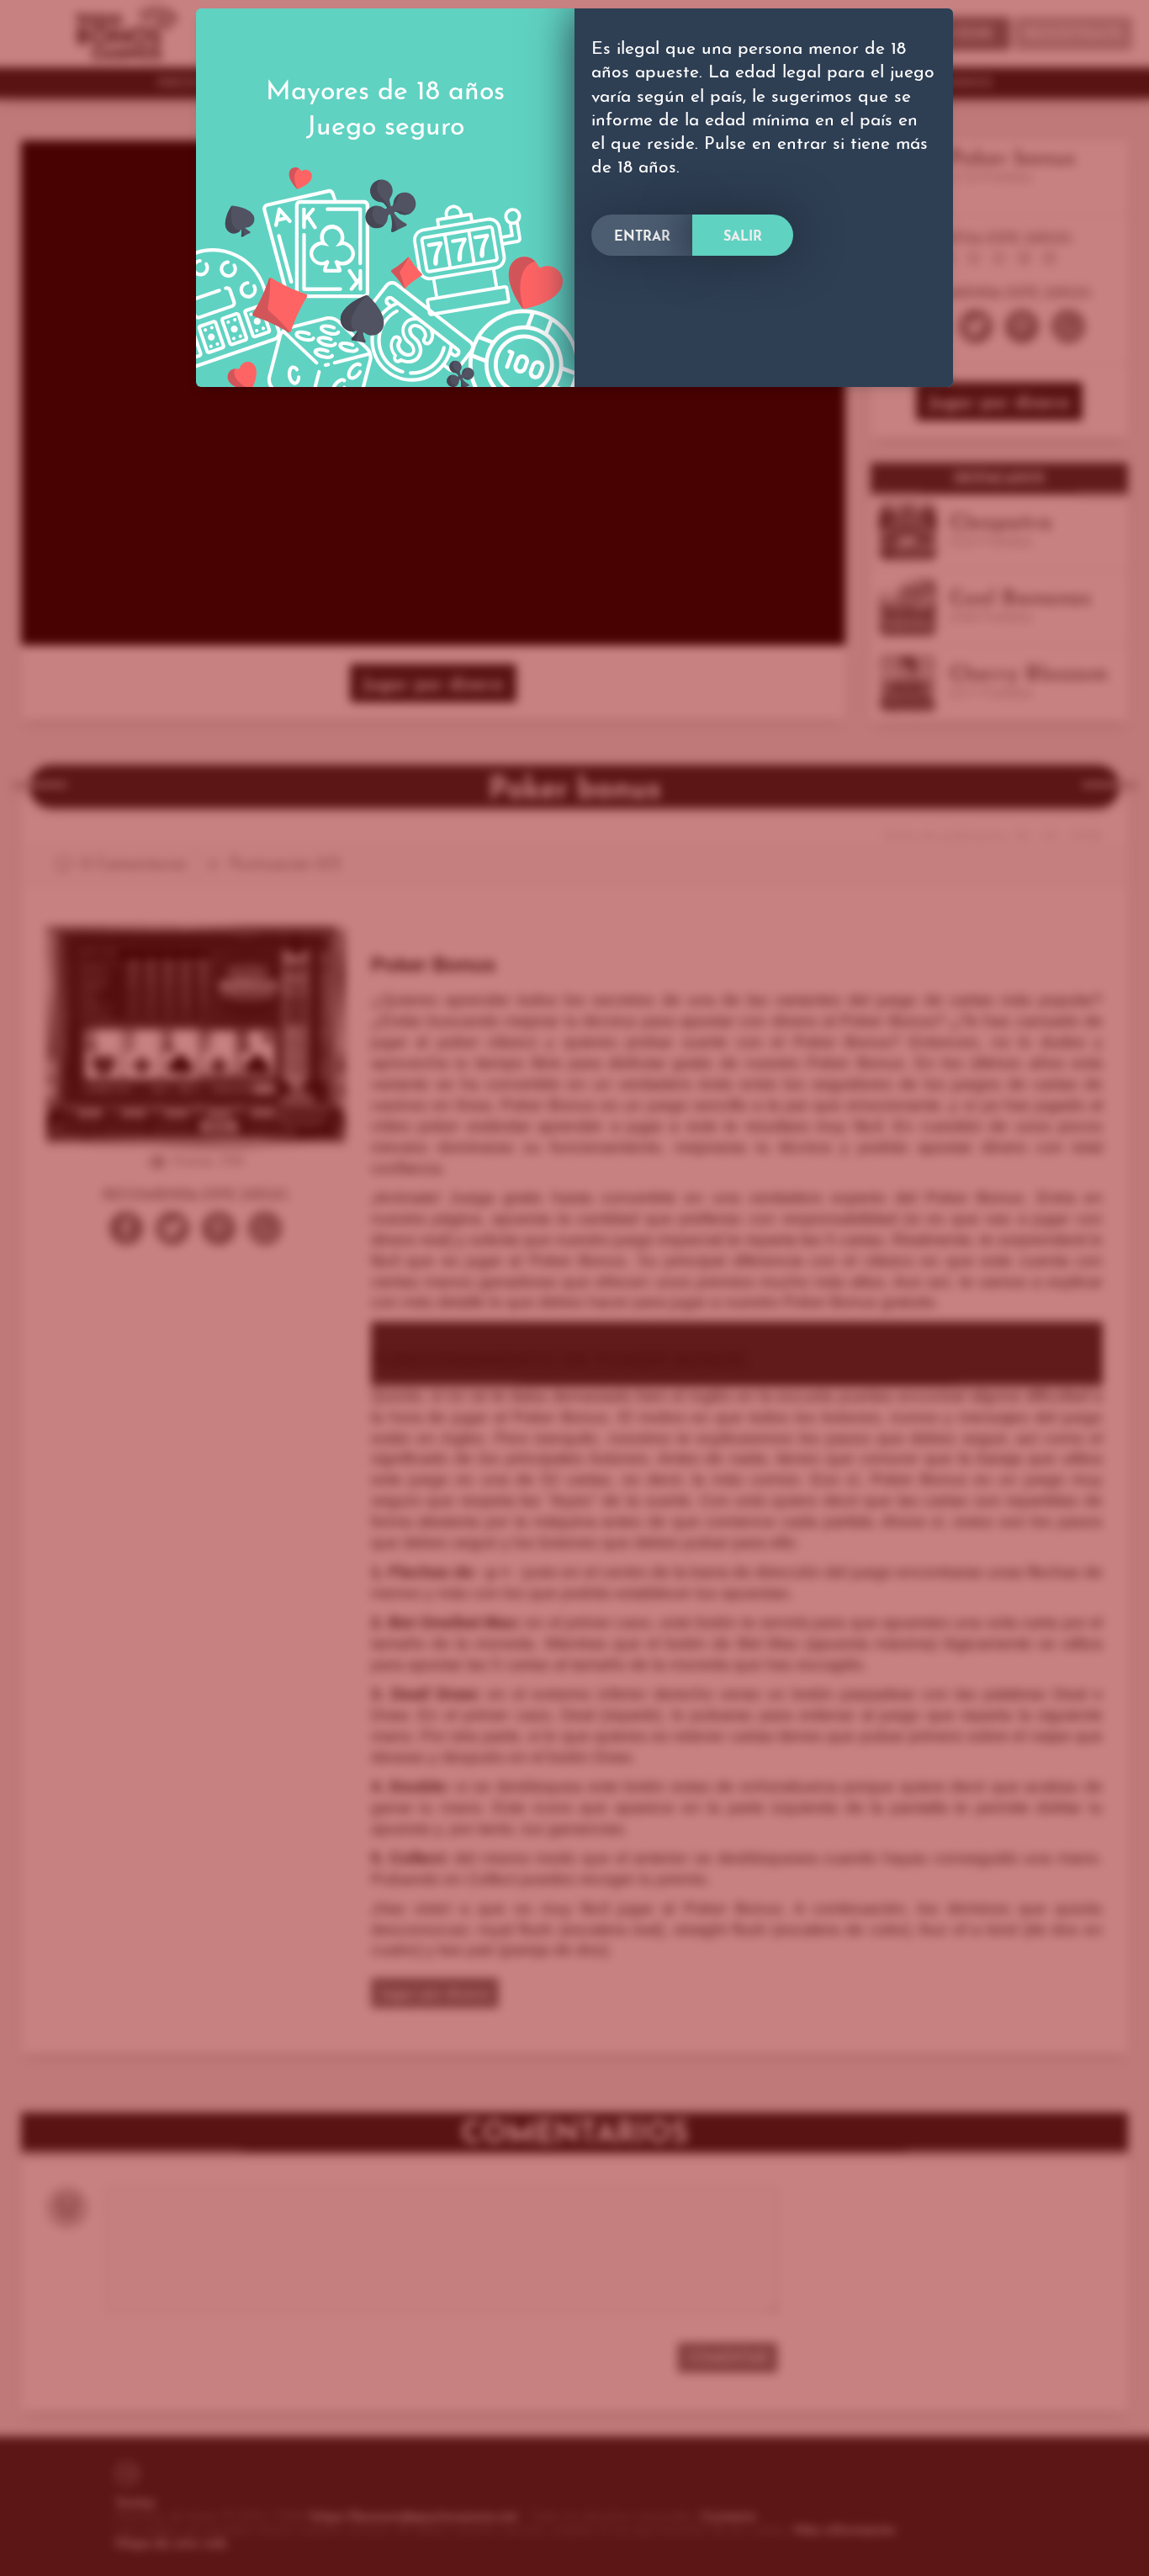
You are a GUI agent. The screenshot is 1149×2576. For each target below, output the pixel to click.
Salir (743, 237)
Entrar (642, 237)
